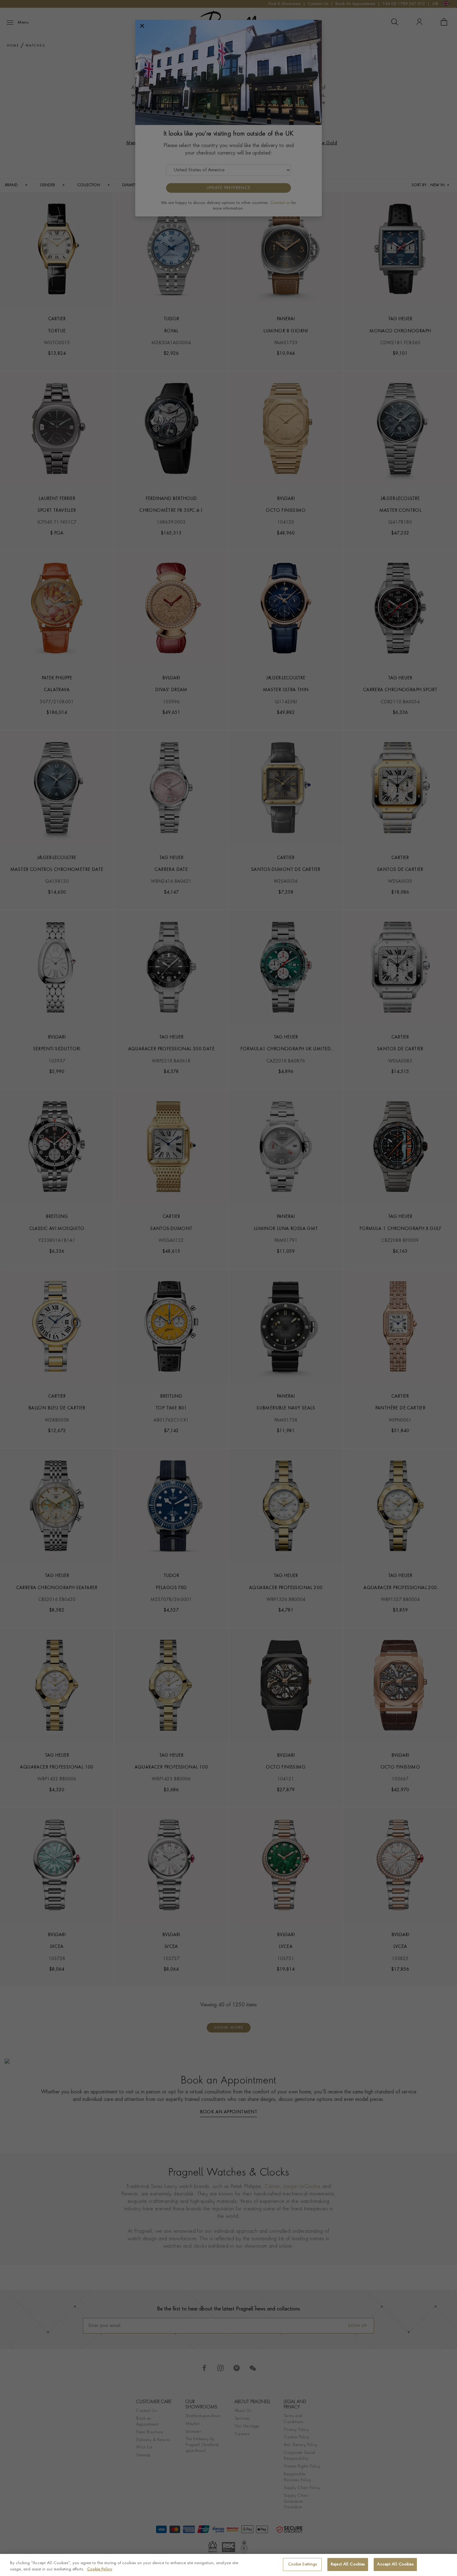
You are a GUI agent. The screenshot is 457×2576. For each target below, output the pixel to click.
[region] (228, 2565)
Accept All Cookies (395, 2564)
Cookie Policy (100, 2569)
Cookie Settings (302, 2564)
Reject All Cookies (348, 2564)
